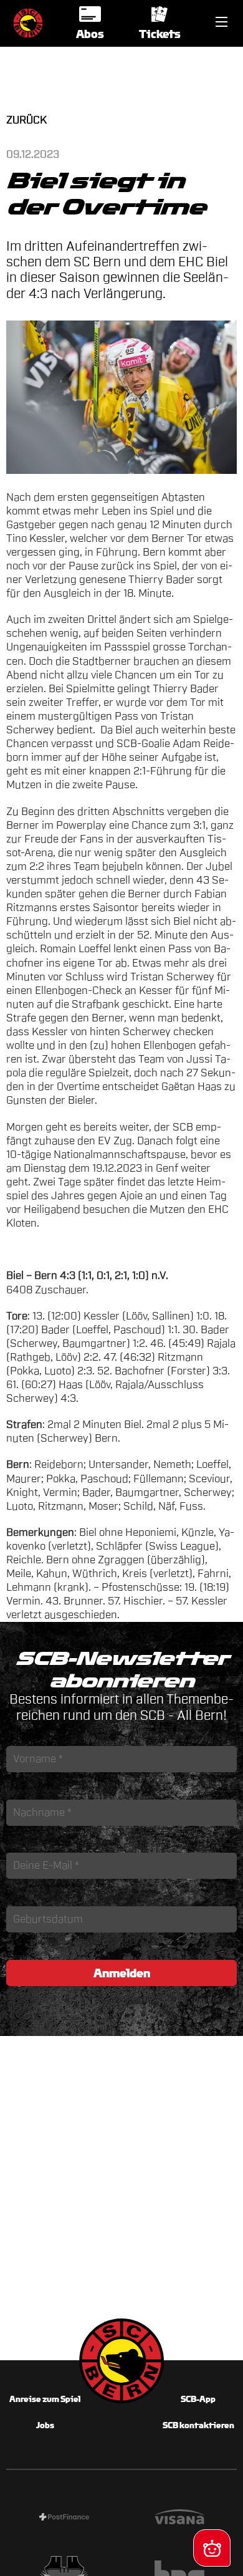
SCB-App (198, 2399)
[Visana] (179, 2519)
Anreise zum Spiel (45, 2399)
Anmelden (122, 1973)
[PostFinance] (64, 2519)
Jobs (45, 2425)
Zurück (26, 120)
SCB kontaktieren (198, 2425)
